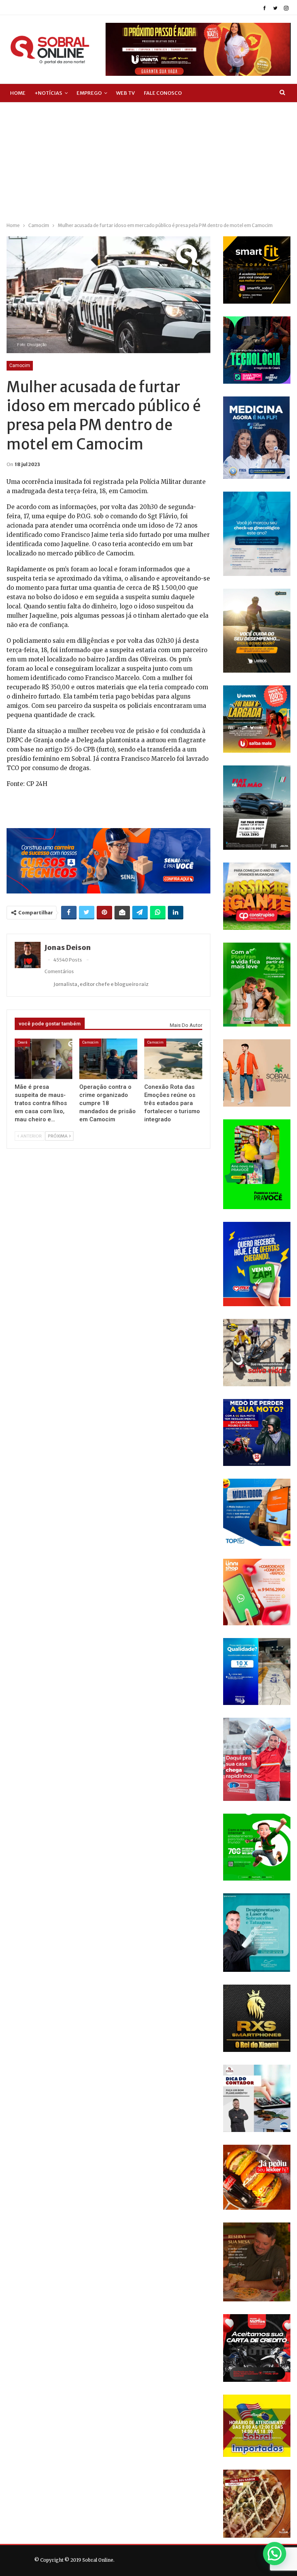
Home (18, 93)
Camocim (20, 366)
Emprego (89, 93)
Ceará (22, 1042)
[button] (275, 2554)
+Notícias (48, 93)
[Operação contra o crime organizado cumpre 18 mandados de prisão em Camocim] (108, 1059)
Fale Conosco (163, 93)
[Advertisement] (148, 161)
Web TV (125, 93)
